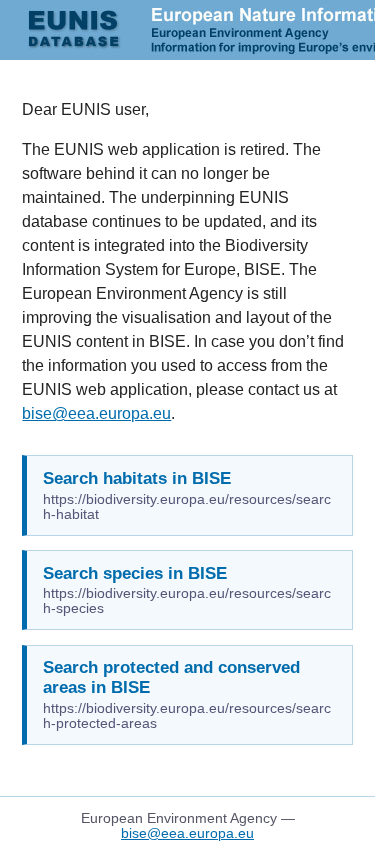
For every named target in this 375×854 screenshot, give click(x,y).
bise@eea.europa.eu (96, 413)
